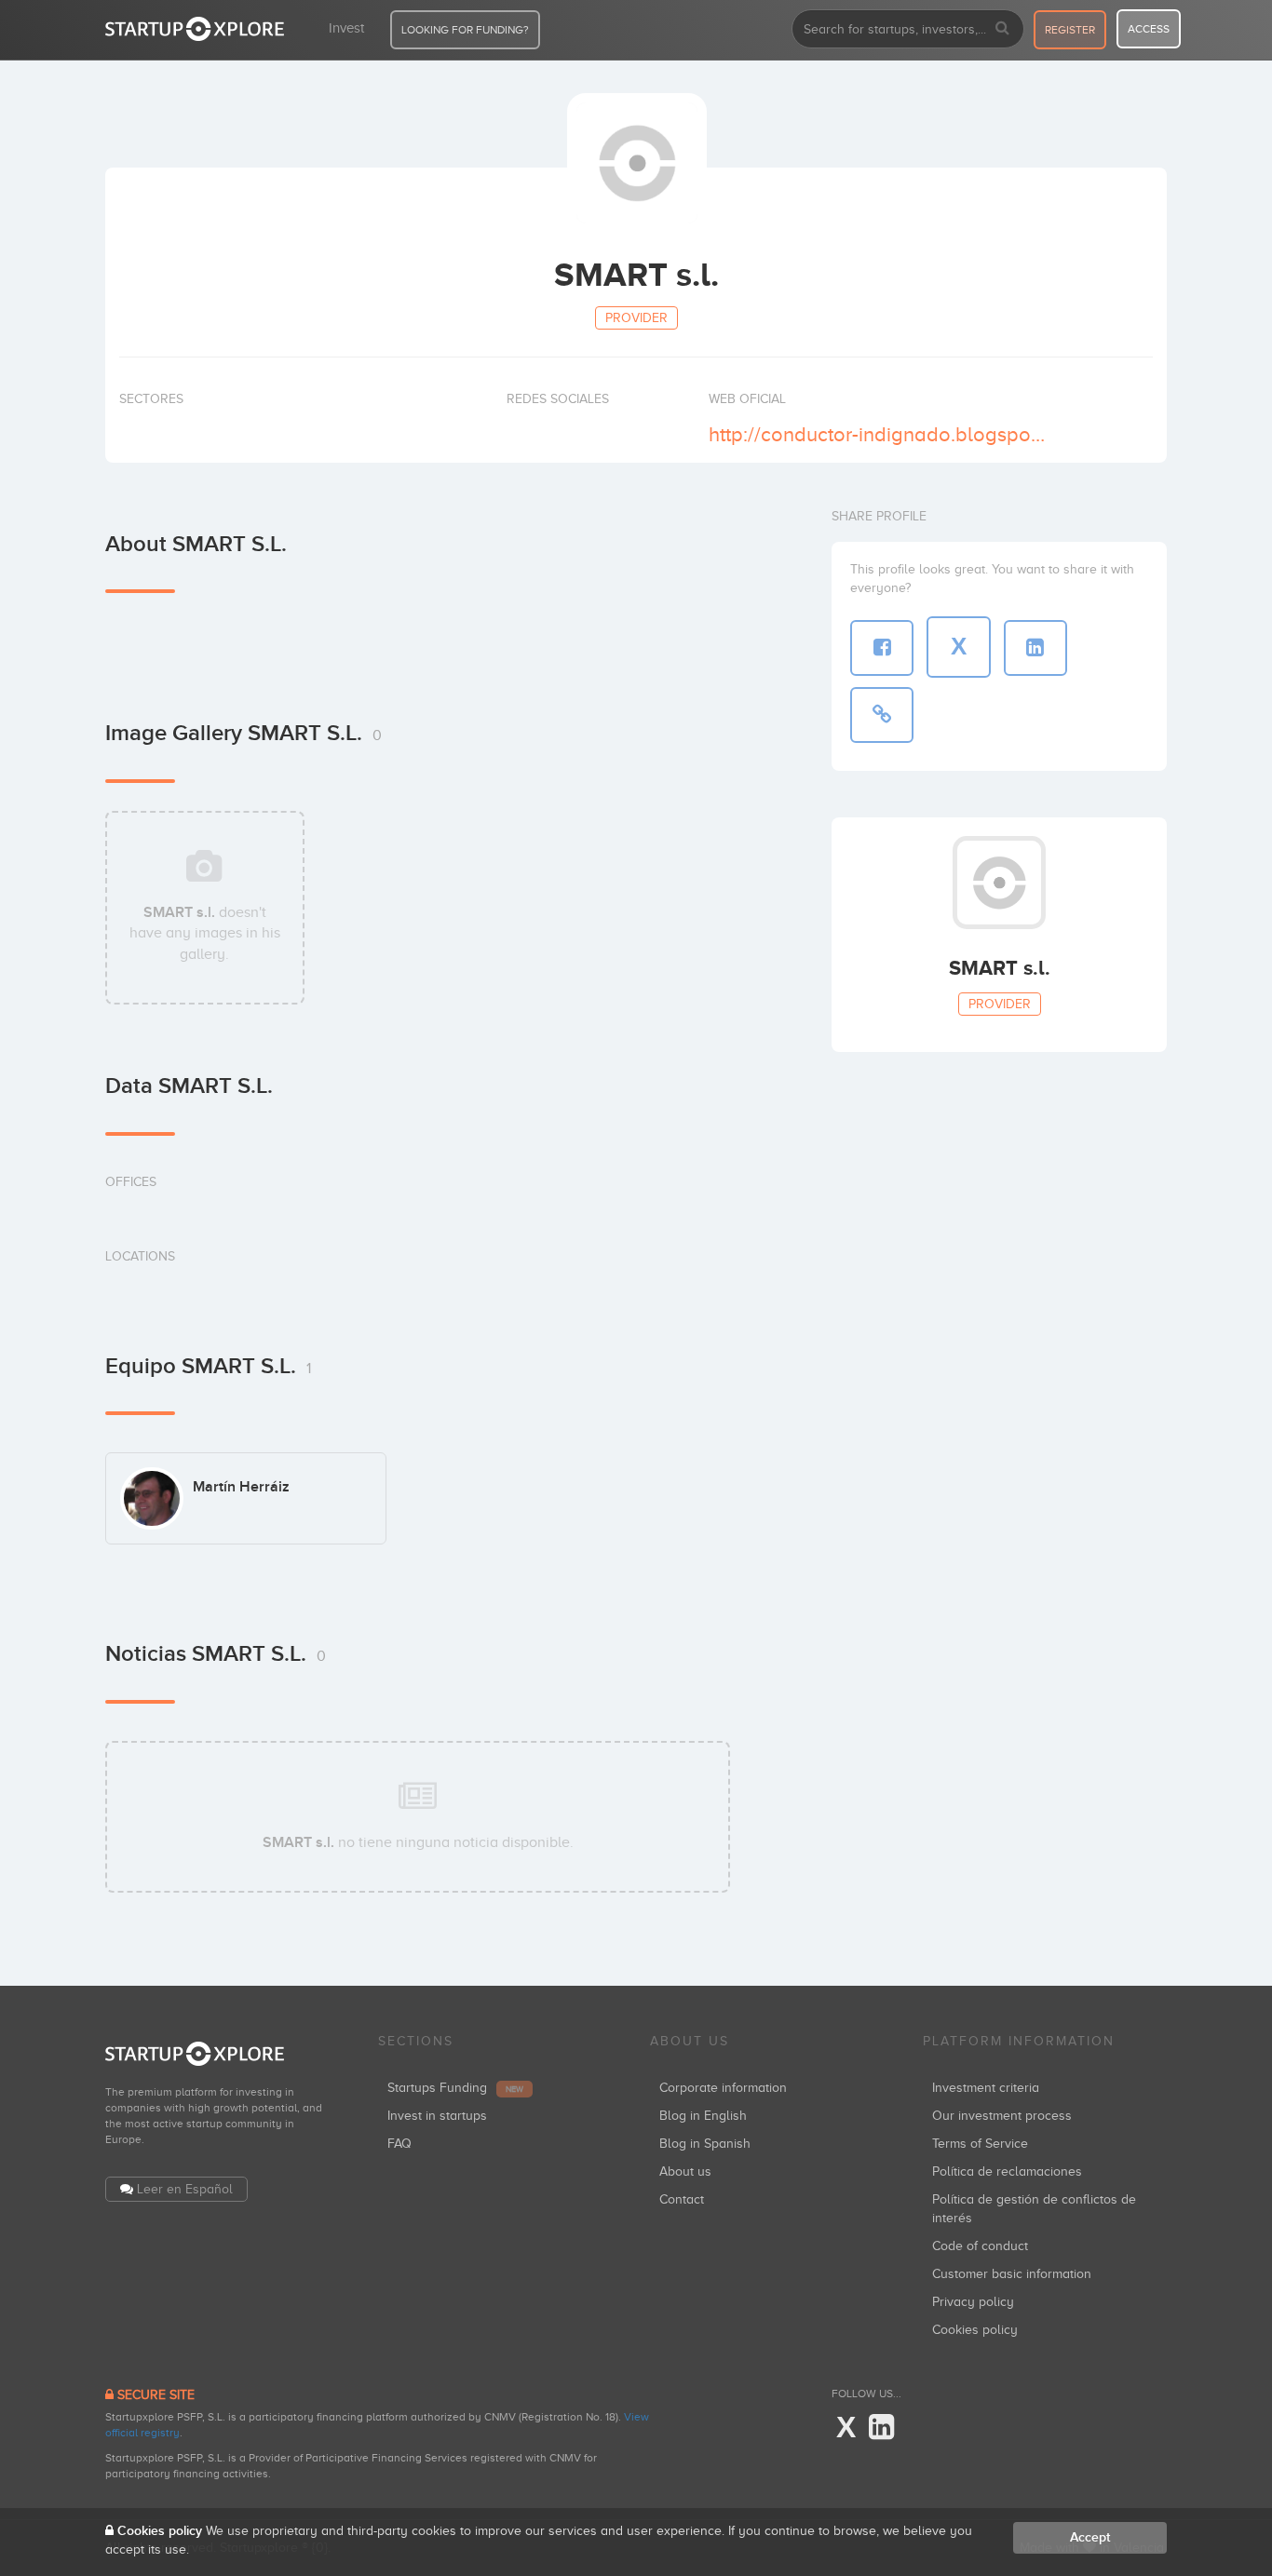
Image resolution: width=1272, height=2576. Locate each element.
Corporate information (723, 2088)
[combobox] (908, 29)
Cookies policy (975, 2330)
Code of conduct (980, 2246)
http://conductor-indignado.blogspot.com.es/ (877, 434)
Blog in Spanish (705, 2144)
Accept (1090, 2537)
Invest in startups (437, 2116)
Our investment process (1002, 2116)
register (1070, 30)
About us (685, 2171)
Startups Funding (455, 2088)
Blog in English (703, 2116)
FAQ (399, 2144)
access (1149, 29)
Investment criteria (986, 2088)
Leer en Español (185, 2189)
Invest (346, 28)
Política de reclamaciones (1007, 2171)
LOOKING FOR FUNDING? (465, 30)
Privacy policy (973, 2302)
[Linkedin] (881, 2428)
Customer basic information (1012, 2274)
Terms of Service (980, 2144)
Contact (682, 2199)
